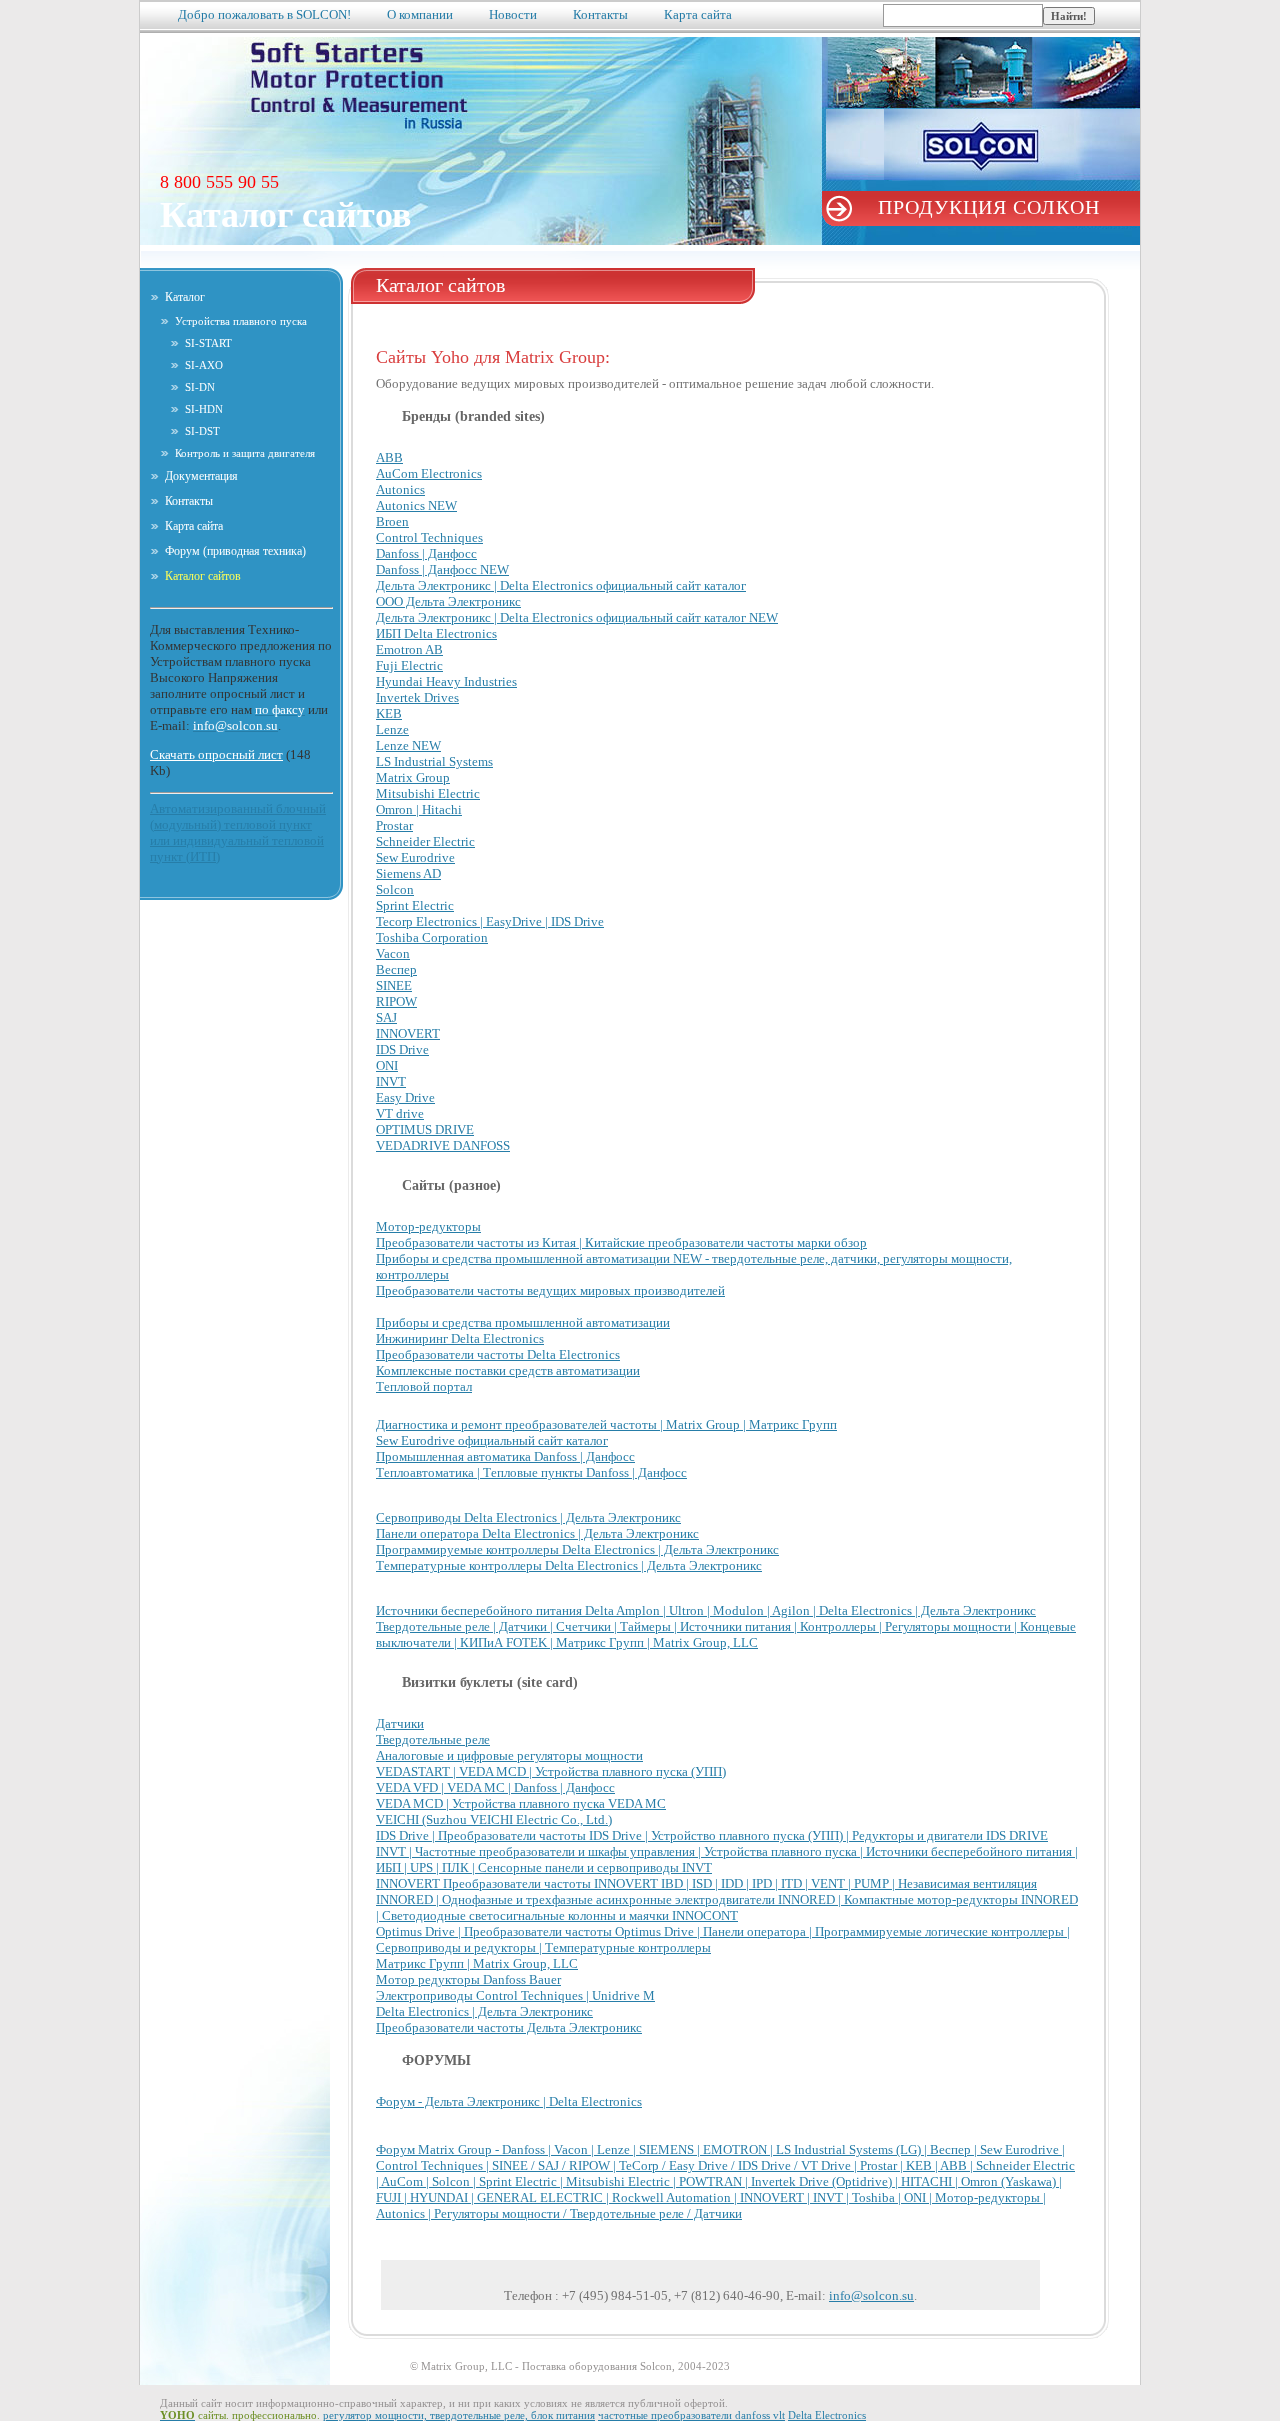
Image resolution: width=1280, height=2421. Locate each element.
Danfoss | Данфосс (426, 553)
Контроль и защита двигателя (245, 453)
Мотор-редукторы (428, 1226)
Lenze (392, 729)
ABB (389, 457)
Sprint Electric (415, 905)
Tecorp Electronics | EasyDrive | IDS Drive (490, 921)
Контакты (600, 14)
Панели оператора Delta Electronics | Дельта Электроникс (537, 1533)
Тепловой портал (424, 1386)
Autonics (400, 489)
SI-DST (202, 431)
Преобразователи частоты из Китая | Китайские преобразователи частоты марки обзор (621, 1242)
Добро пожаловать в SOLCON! (264, 14)
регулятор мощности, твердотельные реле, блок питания (459, 2415)
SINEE (394, 985)
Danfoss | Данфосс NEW (442, 569)
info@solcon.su (871, 2295)
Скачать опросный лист (216, 754)
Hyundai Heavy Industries (446, 681)
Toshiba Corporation (432, 937)
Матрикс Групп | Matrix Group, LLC (477, 1963)
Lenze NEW (408, 745)
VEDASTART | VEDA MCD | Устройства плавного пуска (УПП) (551, 1771)
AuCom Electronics (429, 473)
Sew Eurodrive (415, 857)
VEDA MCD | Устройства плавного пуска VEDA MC (521, 1803)
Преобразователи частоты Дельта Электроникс (509, 2027)
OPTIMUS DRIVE (425, 1129)
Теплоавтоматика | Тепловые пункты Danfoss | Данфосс (531, 1472)
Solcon (395, 889)
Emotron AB (409, 649)
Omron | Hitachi (419, 809)
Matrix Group (413, 777)
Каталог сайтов (203, 576)
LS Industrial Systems (434, 761)
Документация (201, 476)
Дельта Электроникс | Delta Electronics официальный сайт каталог (561, 585)
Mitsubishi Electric (428, 793)
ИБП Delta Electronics (436, 633)
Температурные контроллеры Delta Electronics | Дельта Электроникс (569, 1565)
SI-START (208, 343)
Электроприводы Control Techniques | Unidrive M (515, 1995)
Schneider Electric (425, 841)
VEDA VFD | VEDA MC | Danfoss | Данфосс (495, 1787)
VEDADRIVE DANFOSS (443, 1145)
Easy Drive (405, 1097)
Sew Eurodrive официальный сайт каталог (492, 1440)
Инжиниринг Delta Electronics (460, 1338)
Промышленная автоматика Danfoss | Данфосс (505, 1456)
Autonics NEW (416, 505)
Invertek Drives (417, 697)
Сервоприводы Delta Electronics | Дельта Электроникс (528, 1517)
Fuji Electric (409, 665)
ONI (387, 1065)
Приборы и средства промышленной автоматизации (523, 1322)
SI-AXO (204, 365)
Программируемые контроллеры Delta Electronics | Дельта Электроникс (577, 1549)
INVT (391, 1081)
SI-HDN (204, 409)
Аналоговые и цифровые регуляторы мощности (509, 1755)
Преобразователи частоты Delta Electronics (498, 1354)
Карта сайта (698, 14)
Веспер (396, 969)
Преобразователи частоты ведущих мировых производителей (550, 1290)
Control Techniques (429, 537)
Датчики (400, 1723)
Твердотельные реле (433, 1739)
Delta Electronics (827, 2415)
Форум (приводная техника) (235, 551)
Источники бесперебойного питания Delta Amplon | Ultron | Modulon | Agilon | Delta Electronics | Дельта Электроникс (706, 1610)
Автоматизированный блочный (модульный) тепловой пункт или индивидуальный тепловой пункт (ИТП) (238, 832)
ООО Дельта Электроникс (448, 601)
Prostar (394, 825)
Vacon (393, 953)
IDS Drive (402, 1049)
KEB (389, 713)
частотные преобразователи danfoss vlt (691, 2415)
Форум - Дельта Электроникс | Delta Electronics (509, 2101)
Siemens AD (408, 873)
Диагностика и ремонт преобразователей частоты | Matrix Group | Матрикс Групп (606, 1424)
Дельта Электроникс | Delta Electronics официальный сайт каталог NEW (577, 617)
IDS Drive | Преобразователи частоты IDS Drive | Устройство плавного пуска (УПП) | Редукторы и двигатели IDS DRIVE (712, 1835)
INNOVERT (408, 1033)
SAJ (386, 1017)
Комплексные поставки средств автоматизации (508, 1370)
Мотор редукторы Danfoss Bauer (468, 1979)
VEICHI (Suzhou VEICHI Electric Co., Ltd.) (494, 1819)
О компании (420, 14)
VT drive (400, 1113)
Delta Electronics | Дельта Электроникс (484, 2011)
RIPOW (396, 1001)
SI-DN (200, 387)
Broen (392, 521)
